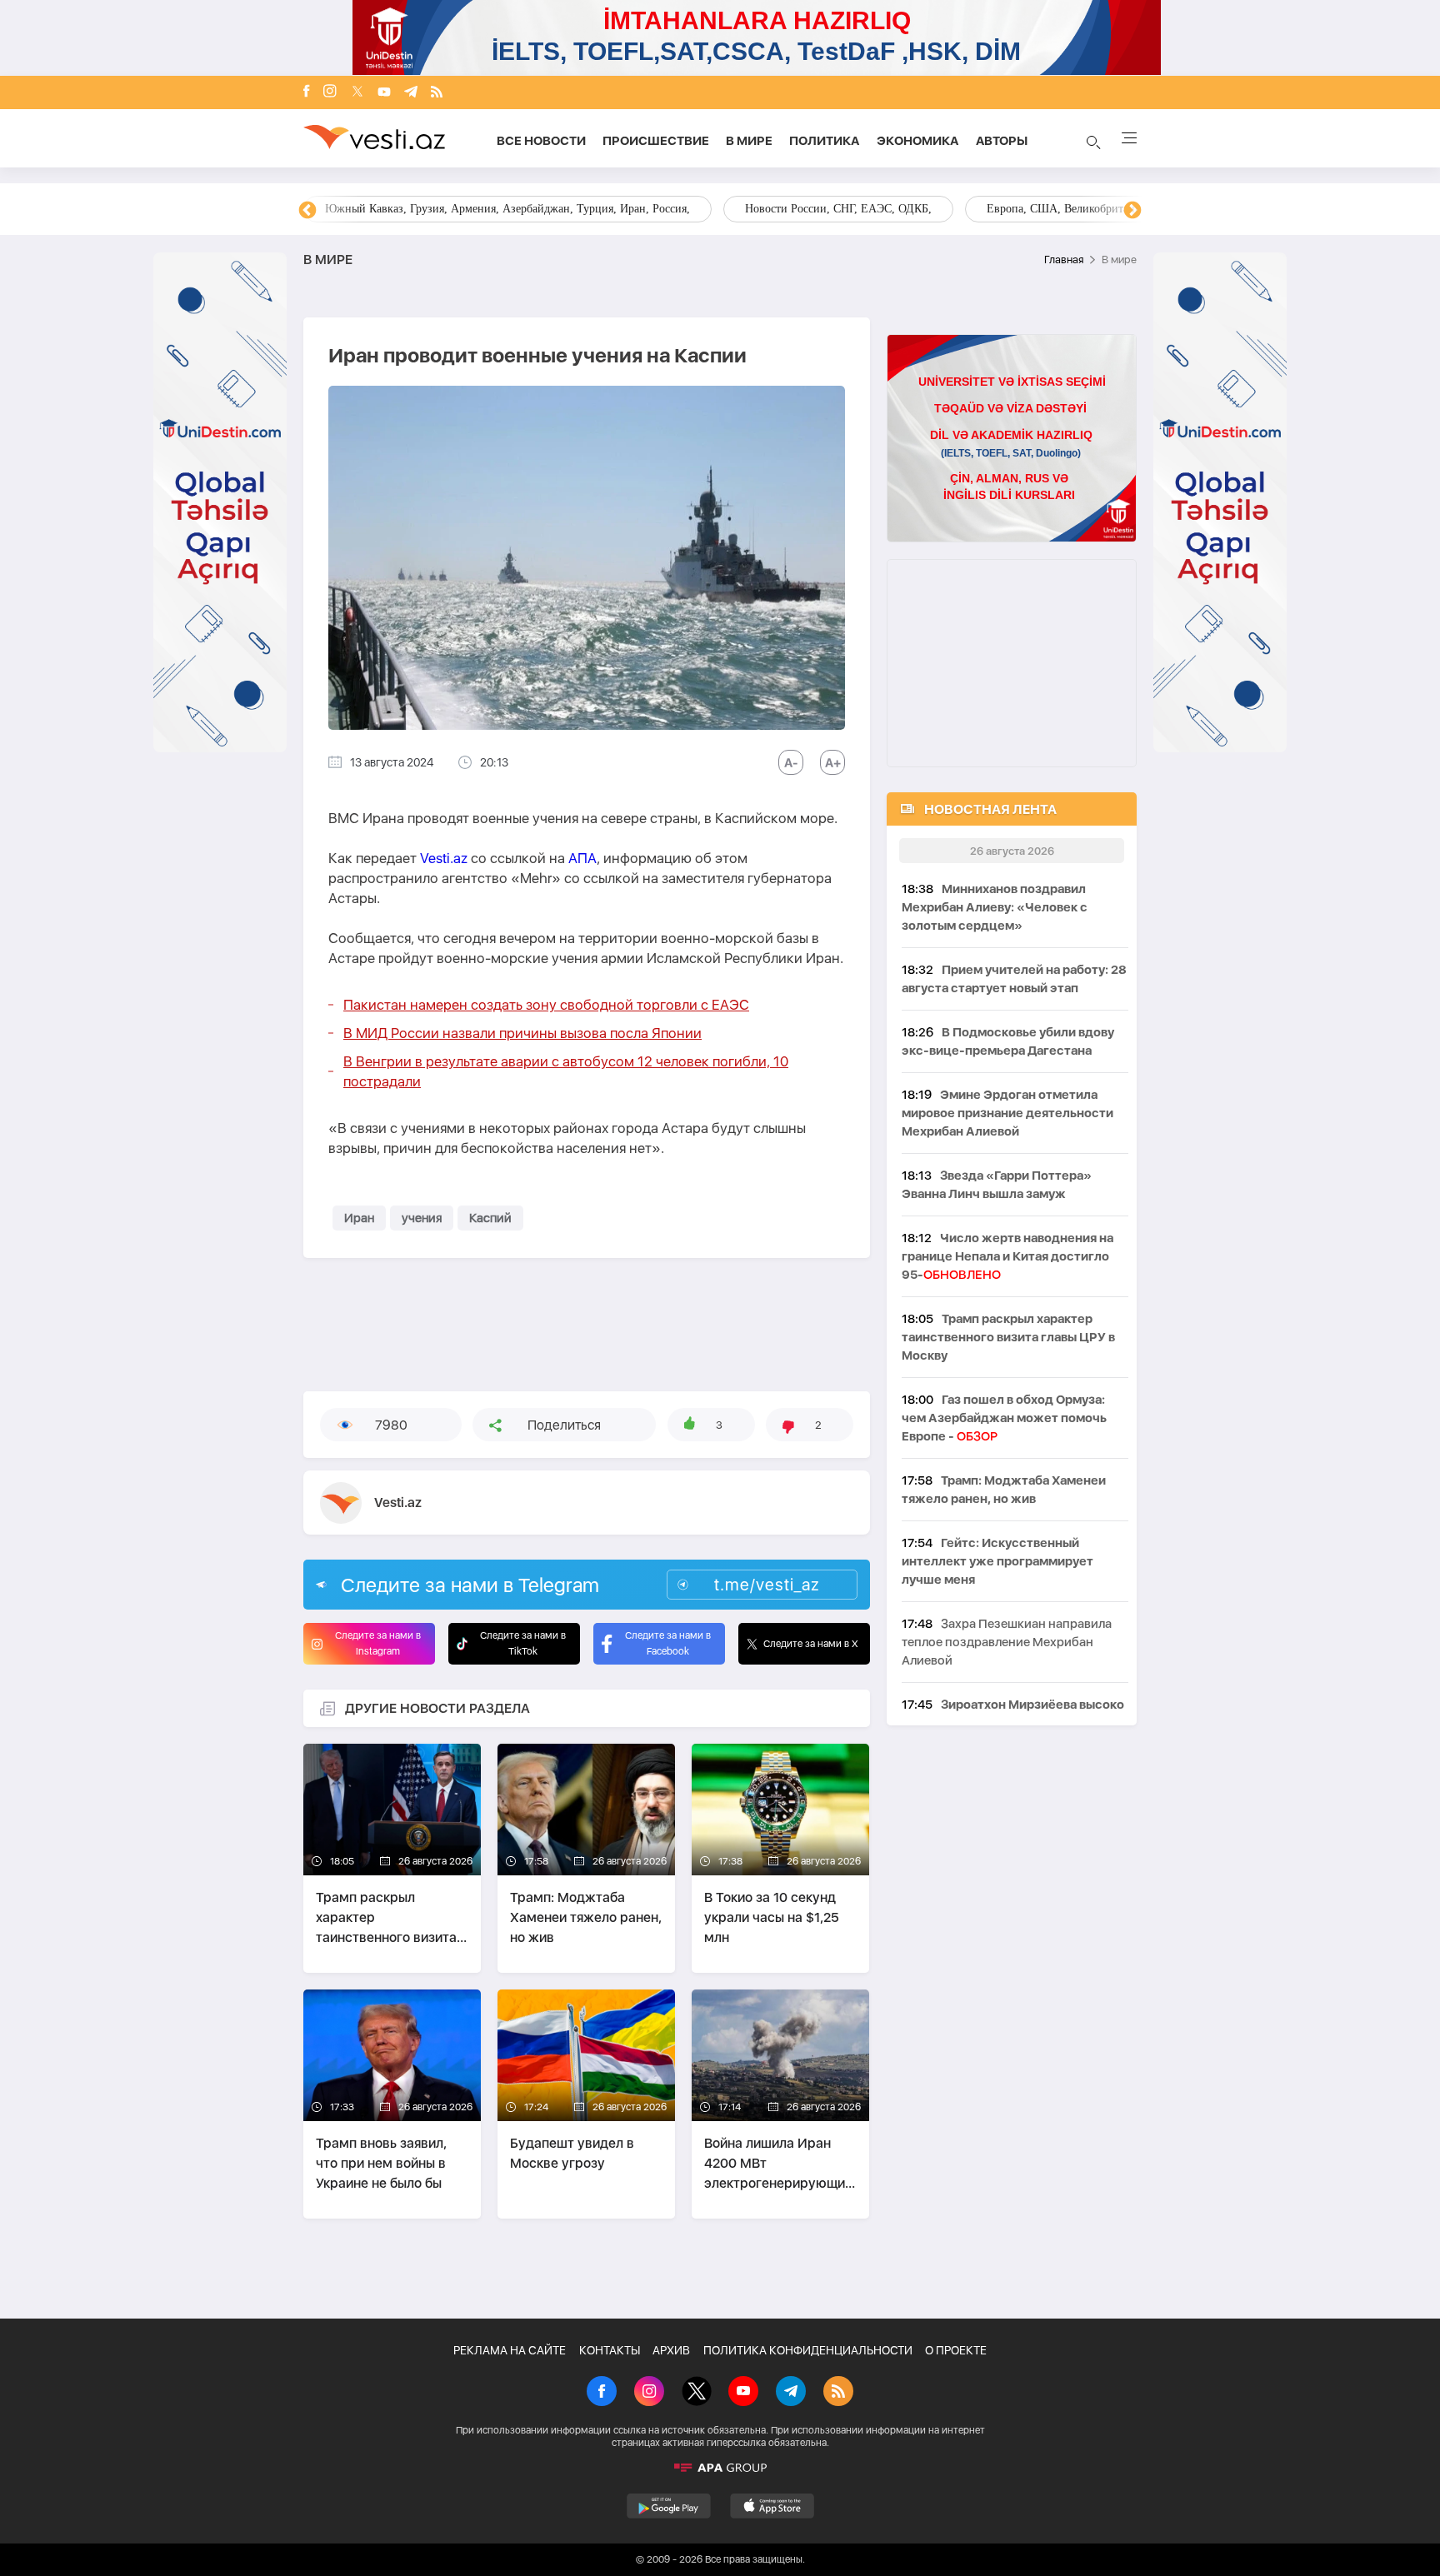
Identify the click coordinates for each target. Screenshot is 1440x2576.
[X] (697, 2393)
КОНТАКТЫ (610, 2350)
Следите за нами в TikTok (523, 1643)
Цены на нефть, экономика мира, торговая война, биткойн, (476, 209)
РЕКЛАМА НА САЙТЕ (510, 2350)
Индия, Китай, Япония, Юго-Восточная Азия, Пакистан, (823, 209)
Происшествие (656, 141)
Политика (825, 141)
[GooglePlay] (669, 2506)
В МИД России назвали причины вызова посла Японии (522, 1033)
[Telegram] (411, 93)
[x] (357, 93)
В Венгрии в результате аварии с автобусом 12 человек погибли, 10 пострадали (566, 1071)
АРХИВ (671, 2350)
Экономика (918, 141)
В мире (749, 141)
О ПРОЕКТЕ (956, 2350)
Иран (359, 1218)
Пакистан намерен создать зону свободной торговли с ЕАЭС (546, 1005)
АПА (582, 858)
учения (422, 1218)
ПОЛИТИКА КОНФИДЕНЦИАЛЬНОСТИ (808, 2350)
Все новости (541, 141)
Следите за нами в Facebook (668, 1643)
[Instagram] (330, 92)
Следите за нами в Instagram (378, 1643)
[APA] (720, 2468)
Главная (1064, 260)
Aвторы (1002, 141)
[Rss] (437, 93)
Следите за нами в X (811, 1644)
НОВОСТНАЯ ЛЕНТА (990, 809)
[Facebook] (307, 92)
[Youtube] (384, 93)
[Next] (1132, 211)
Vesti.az (444, 858)
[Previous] (307, 211)
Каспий (490, 1218)
